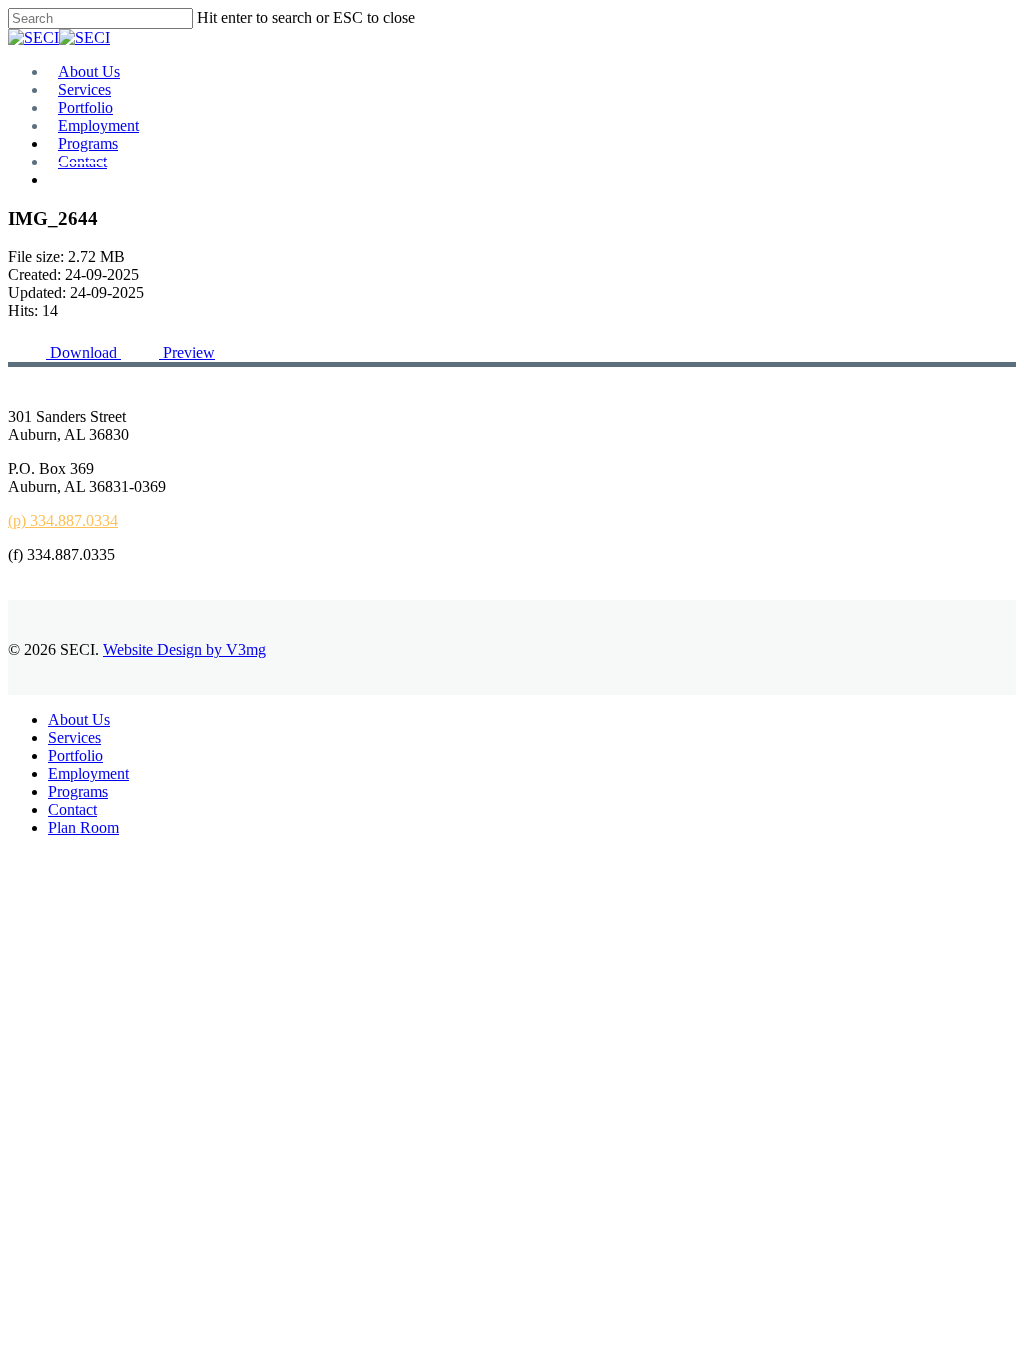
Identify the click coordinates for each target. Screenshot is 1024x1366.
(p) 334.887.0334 (63, 520)
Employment (88, 773)
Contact (72, 809)
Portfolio (75, 755)
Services (74, 737)
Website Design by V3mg (184, 649)
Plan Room (83, 827)
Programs (78, 791)
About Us (79, 719)
